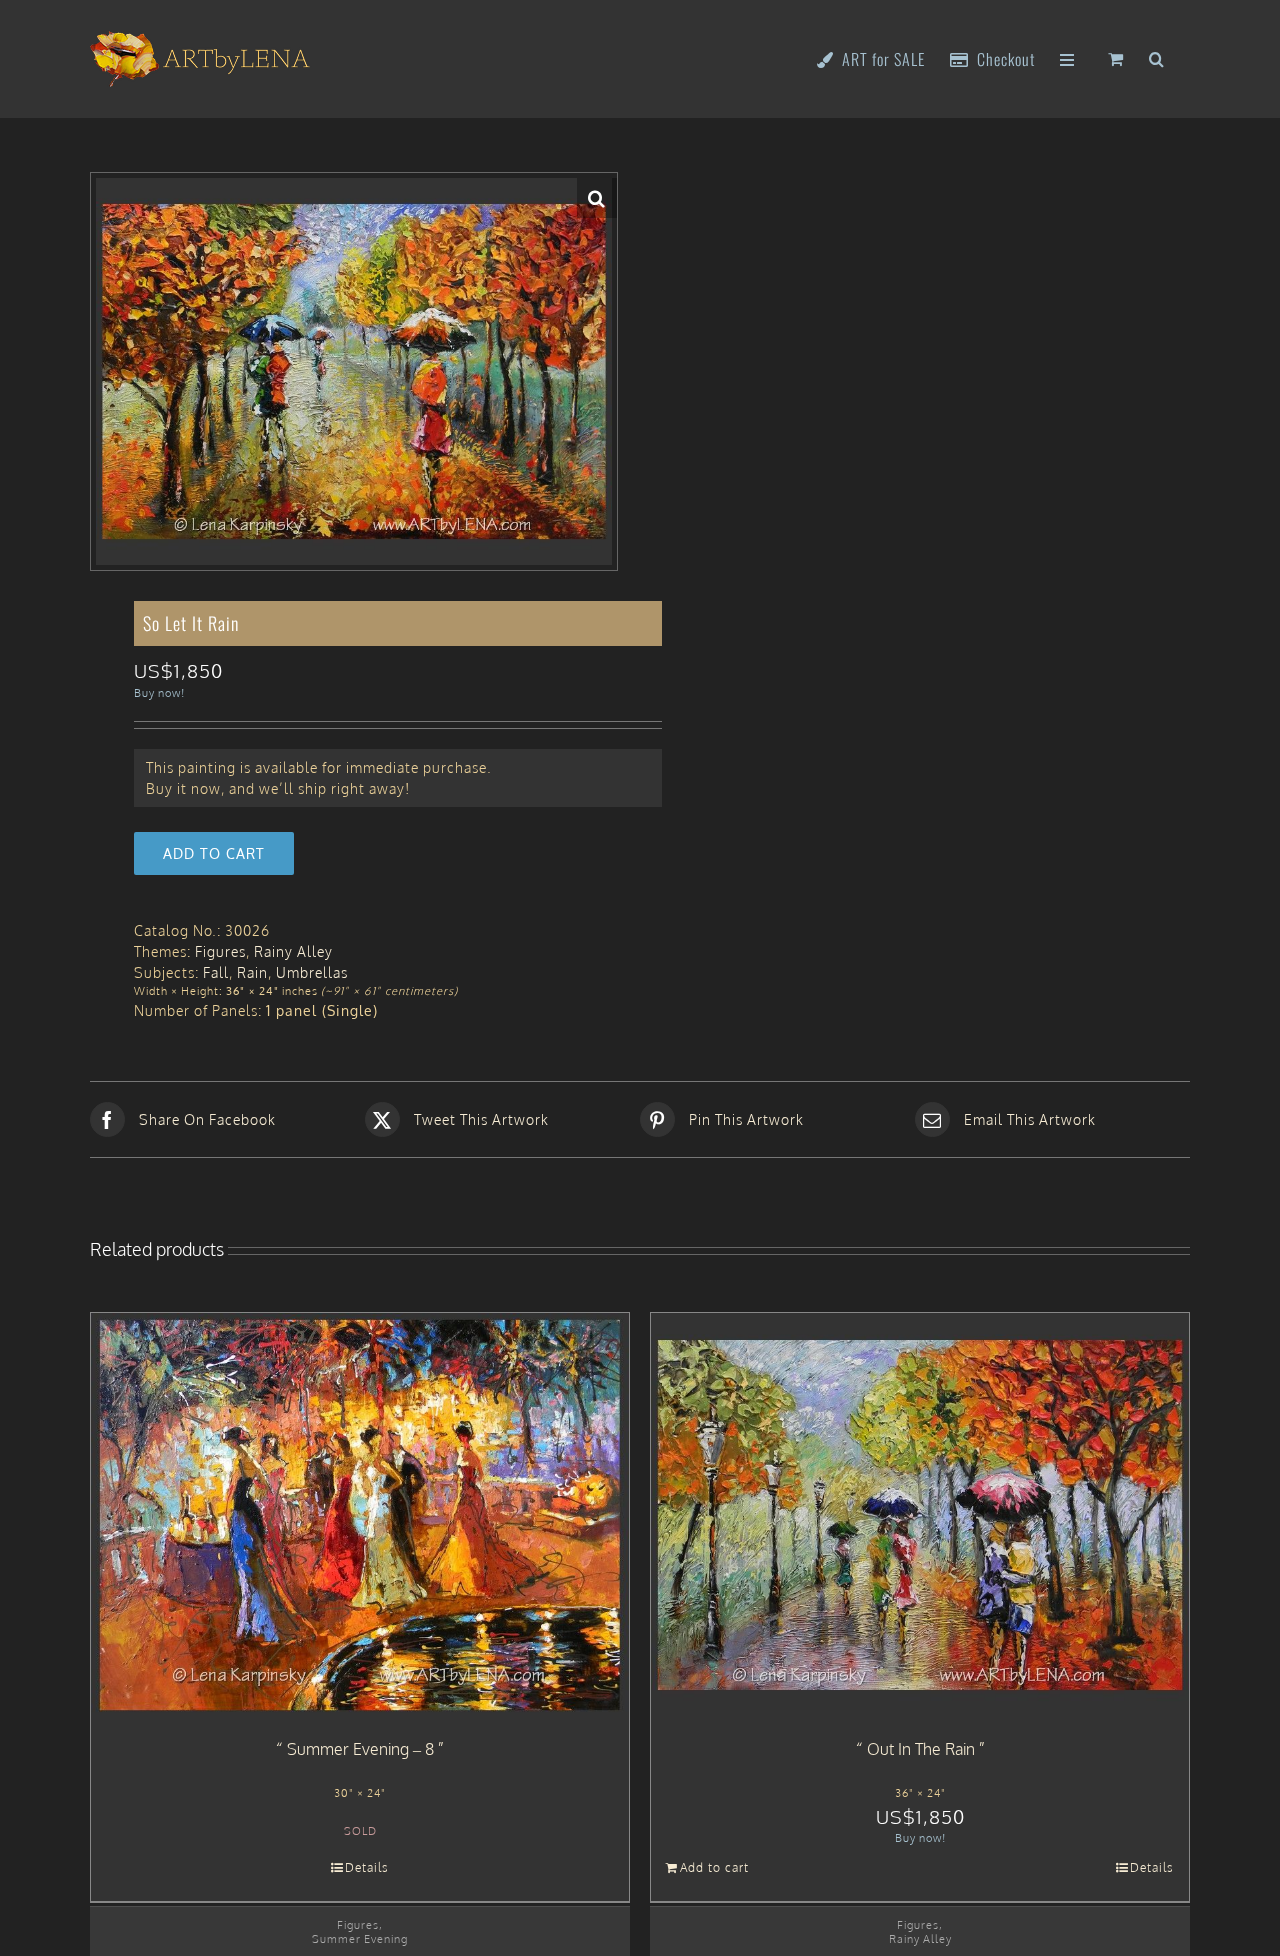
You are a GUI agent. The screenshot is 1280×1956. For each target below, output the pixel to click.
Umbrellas (312, 972)
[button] (1157, 57)
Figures (220, 951)
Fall (216, 972)
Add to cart (214, 853)
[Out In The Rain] (920, 1515)
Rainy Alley (293, 951)
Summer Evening (360, 1938)
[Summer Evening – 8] (360, 1515)
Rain (252, 972)
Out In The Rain (921, 1749)
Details (367, 1867)
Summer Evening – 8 (360, 1749)
